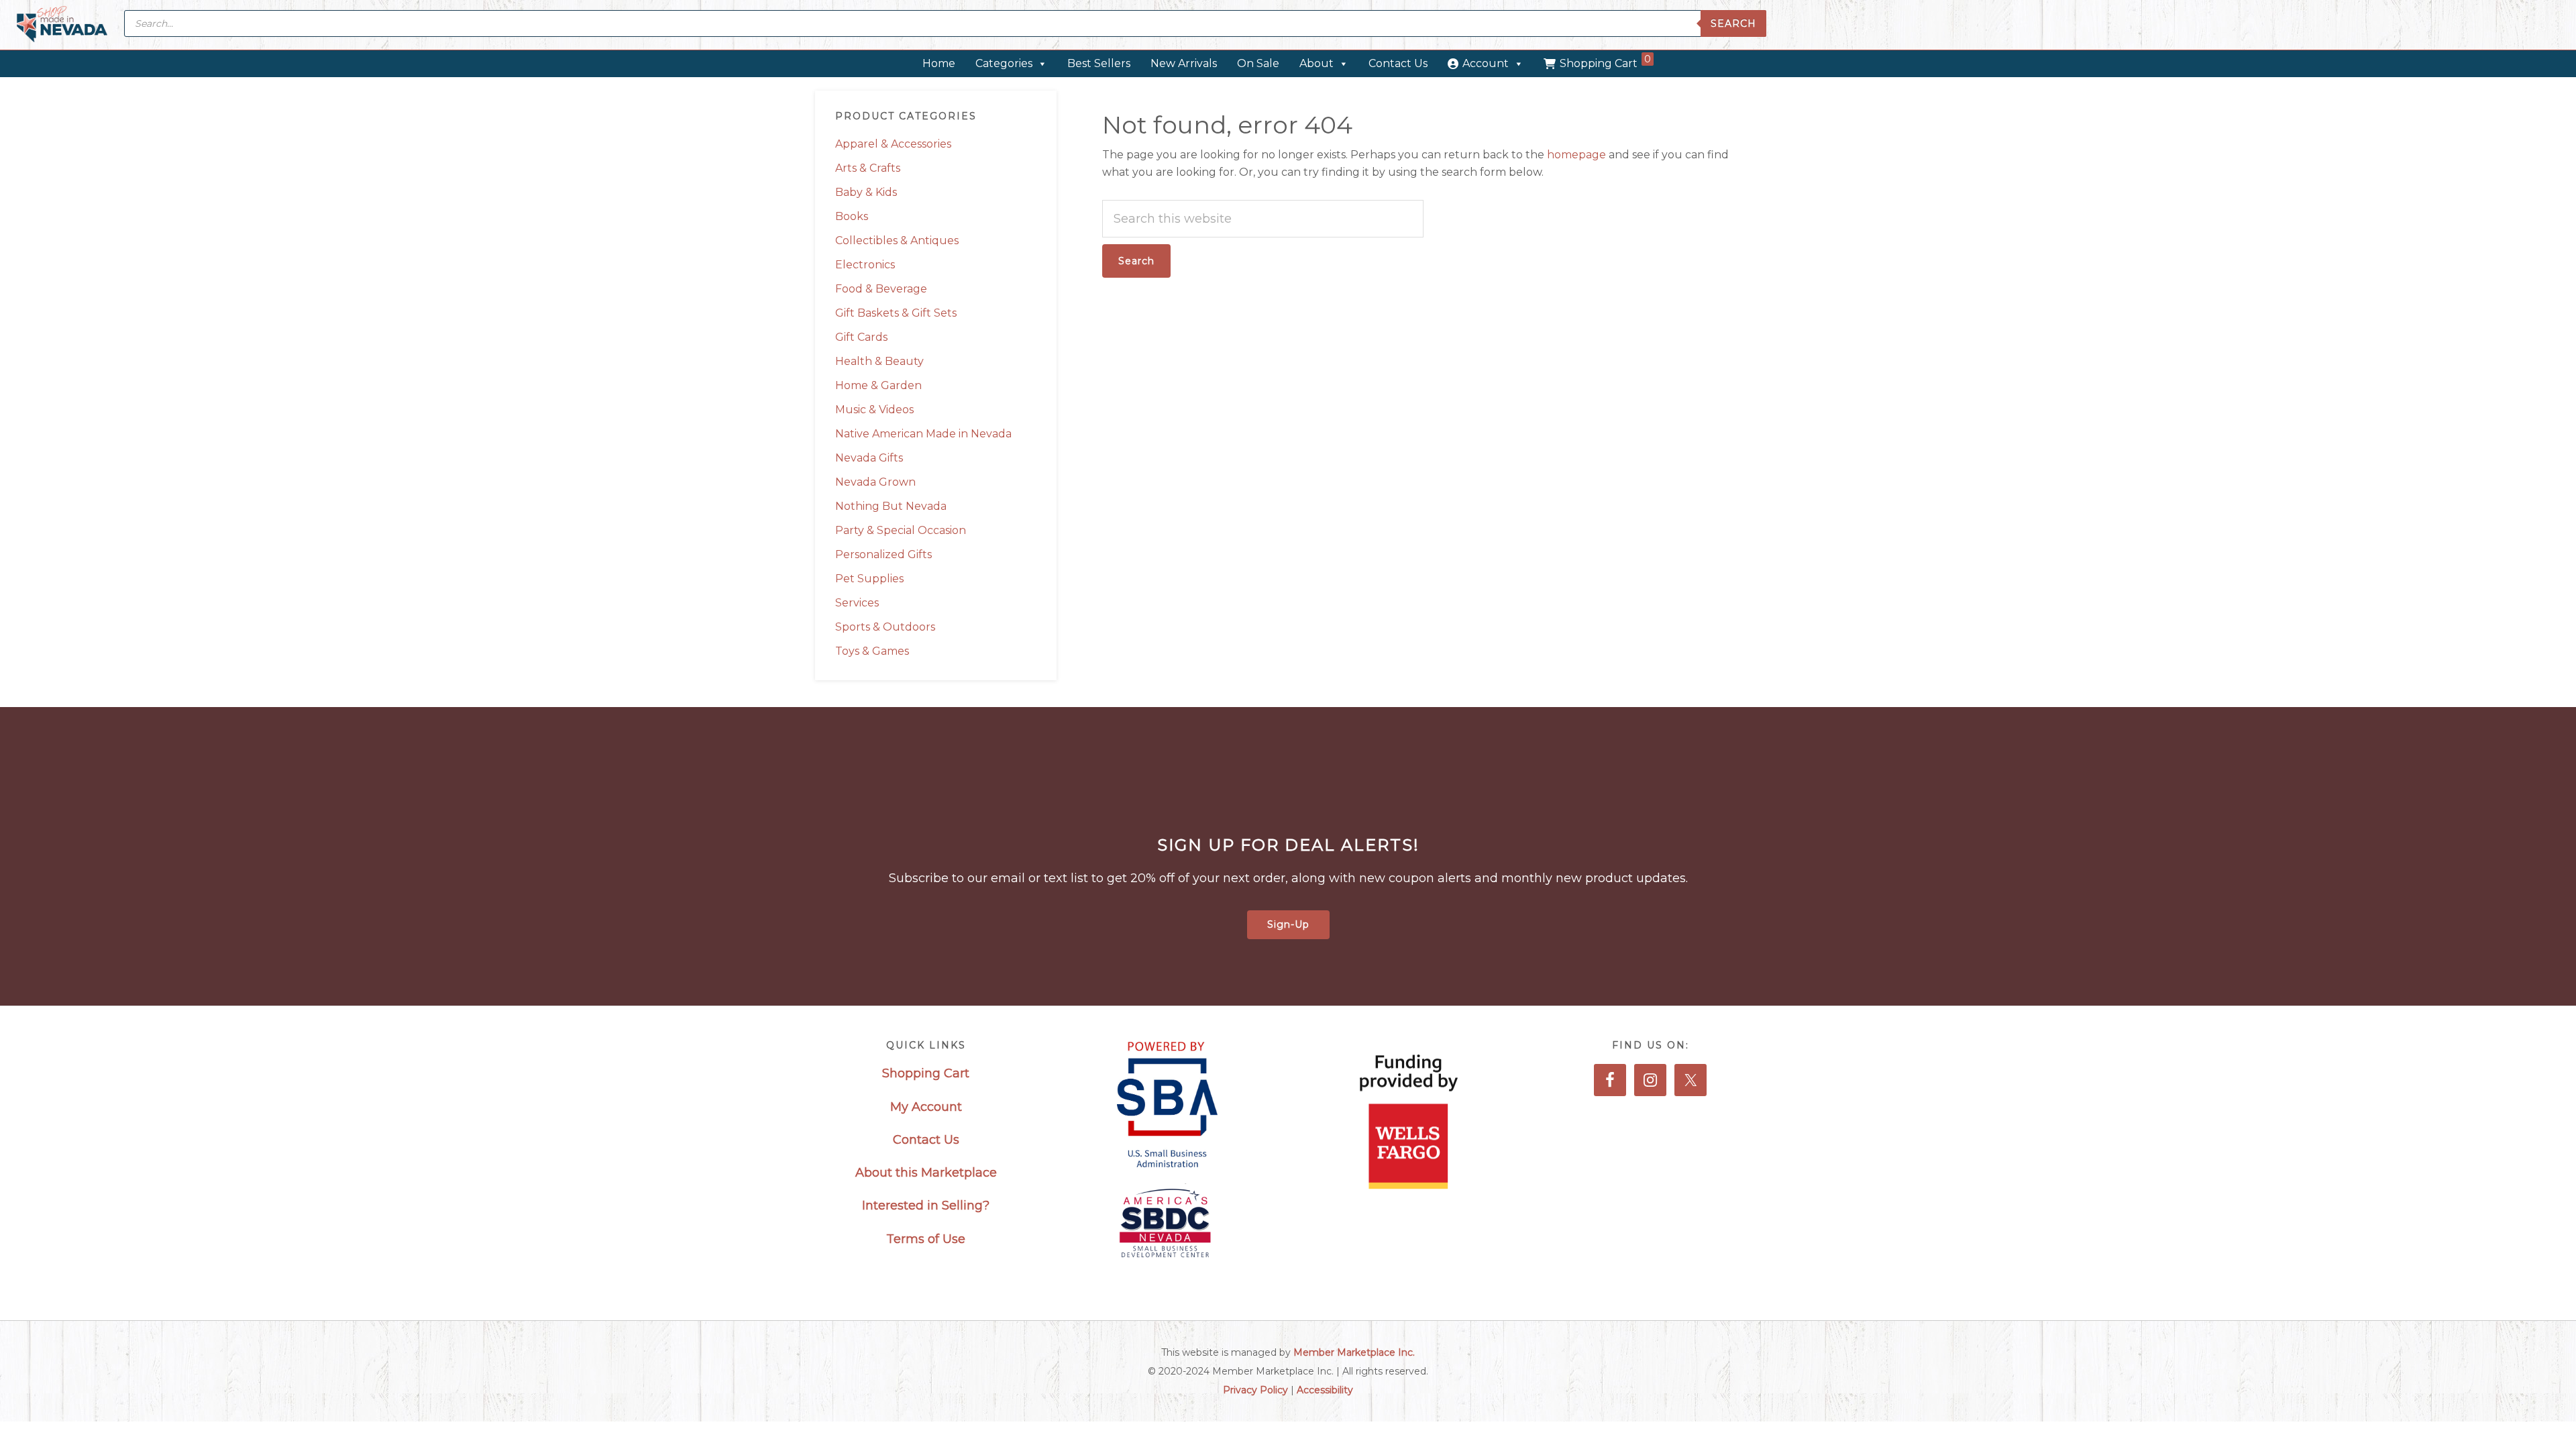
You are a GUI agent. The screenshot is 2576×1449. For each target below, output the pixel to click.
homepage (1576, 155)
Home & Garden (878, 385)
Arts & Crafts (868, 168)
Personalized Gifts (883, 554)
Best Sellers (1099, 63)
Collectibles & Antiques (897, 240)
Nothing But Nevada (891, 506)
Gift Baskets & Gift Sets (896, 313)
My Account (926, 1107)
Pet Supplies (869, 579)
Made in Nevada (62, 25)
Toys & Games (872, 651)
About (1317, 63)
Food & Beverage (881, 289)
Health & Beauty (879, 361)
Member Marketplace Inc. (1354, 1352)
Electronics (865, 265)
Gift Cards (861, 337)
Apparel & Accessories (893, 144)
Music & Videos (874, 410)
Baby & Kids (866, 192)
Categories (1004, 63)
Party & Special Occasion (901, 530)
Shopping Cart (1605, 61)
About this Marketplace (926, 1173)
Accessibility (1325, 1390)
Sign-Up (1288, 924)
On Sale (1258, 63)
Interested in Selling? (926, 1205)
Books (852, 216)
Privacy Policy (1255, 1390)
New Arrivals (1184, 63)
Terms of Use (926, 1239)
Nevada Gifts (869, 458)
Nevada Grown (875, 482)
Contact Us (1398, 63)
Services (857, 603)
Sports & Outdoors (885, 627)
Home (939, 63)
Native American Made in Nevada (923, 434)
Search (1733, 23)
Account (1486, 63)
